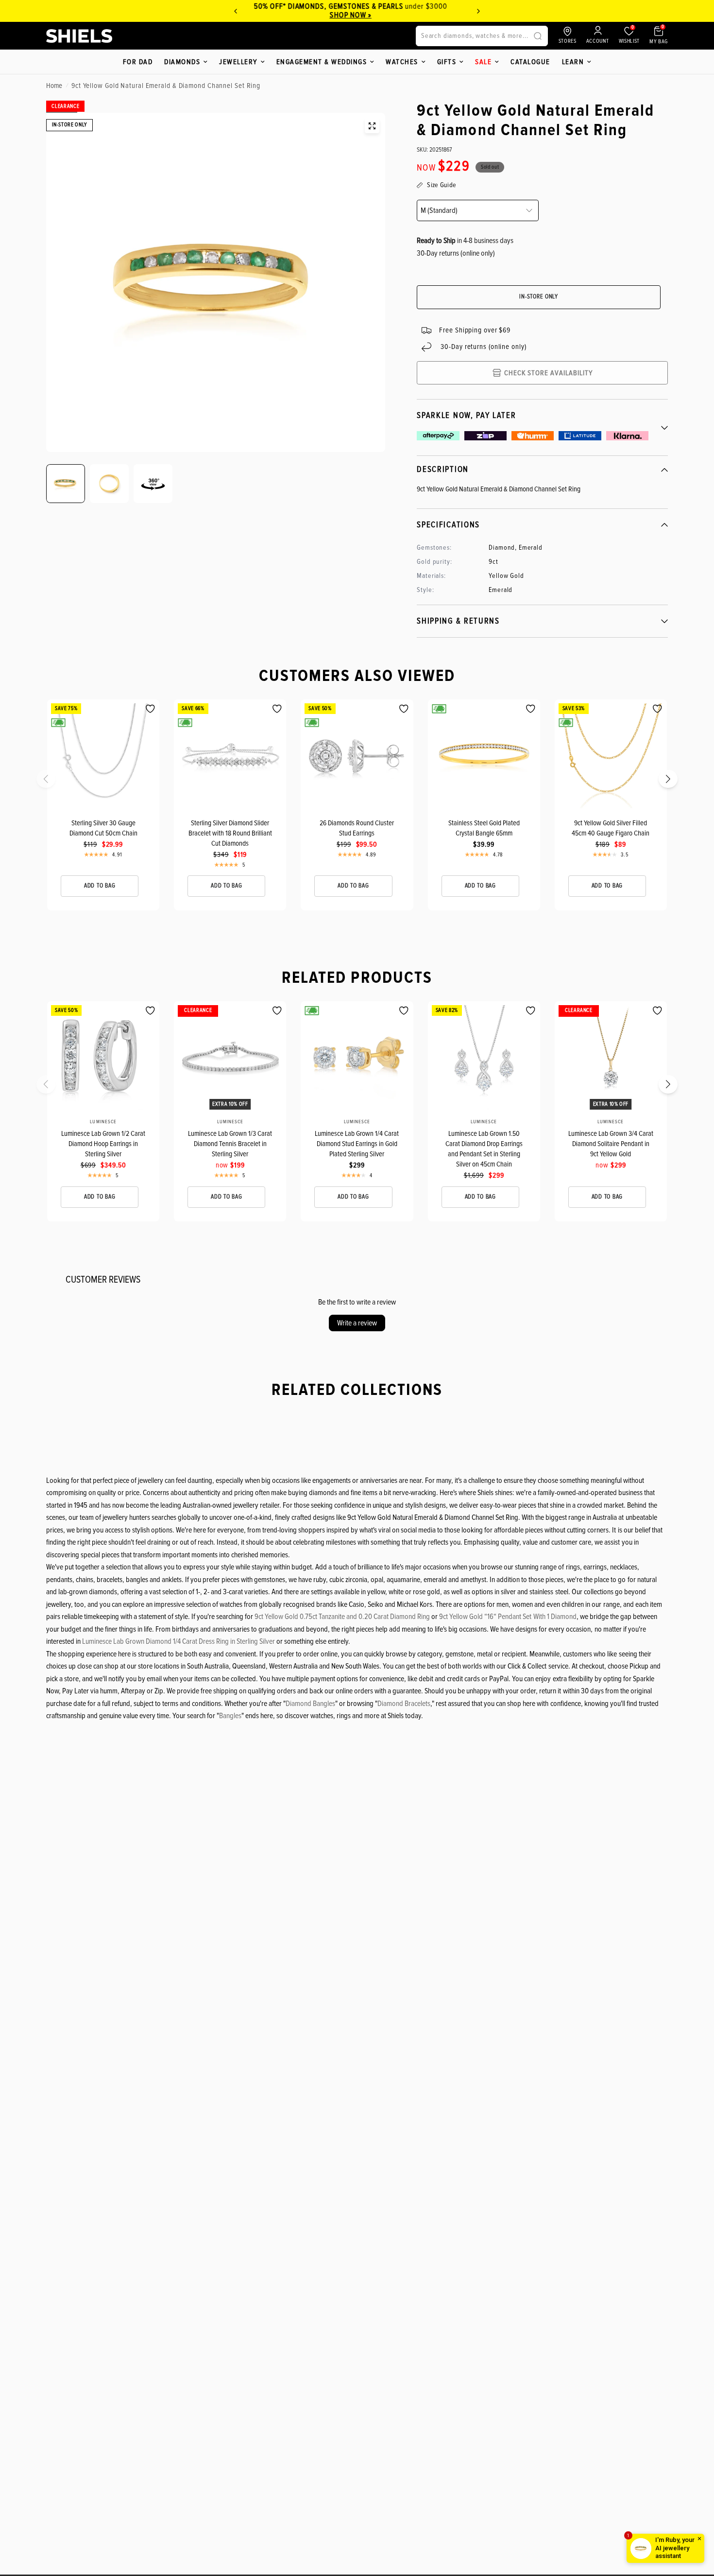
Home (54, 86)
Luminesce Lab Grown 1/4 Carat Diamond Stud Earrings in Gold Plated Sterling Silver (357, 1144)
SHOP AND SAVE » (359, 15)
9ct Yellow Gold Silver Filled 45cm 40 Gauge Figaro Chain (611, 828)
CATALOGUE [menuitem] (530, 62)
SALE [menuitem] (483, 62)
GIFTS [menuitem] (447, 62)
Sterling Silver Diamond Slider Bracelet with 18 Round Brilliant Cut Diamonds (230, 833)
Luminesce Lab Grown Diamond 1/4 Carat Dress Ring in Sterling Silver (178, 1641)
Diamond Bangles (310, 1704)
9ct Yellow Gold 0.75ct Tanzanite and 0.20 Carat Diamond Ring (342, 1617)
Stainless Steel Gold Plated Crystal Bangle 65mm (484, 828)
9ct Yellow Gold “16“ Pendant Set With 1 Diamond (508, 1617)
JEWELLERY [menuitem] (238, 62)
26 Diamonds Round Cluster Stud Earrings (357, 828)
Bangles (230, 1716)
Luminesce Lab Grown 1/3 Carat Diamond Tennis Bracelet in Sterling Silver (230, 1144)
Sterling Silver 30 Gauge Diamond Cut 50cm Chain (103, 828)
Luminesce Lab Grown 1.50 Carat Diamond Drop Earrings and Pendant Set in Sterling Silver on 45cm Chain (484, 1149)
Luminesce (103, 1122)
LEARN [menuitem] (573, 62)
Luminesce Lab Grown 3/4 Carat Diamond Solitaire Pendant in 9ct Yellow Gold (611, 1144)
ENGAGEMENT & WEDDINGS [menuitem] (322, 62)
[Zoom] (372, 126)
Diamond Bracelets (404, 1704)
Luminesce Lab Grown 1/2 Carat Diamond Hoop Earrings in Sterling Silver (103, 1144)
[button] (52, 782)
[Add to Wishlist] (150, 709)
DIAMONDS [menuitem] (182, 62)
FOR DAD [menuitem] (138, 62)
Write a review (357, 1323)
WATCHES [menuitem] (402, 62)
